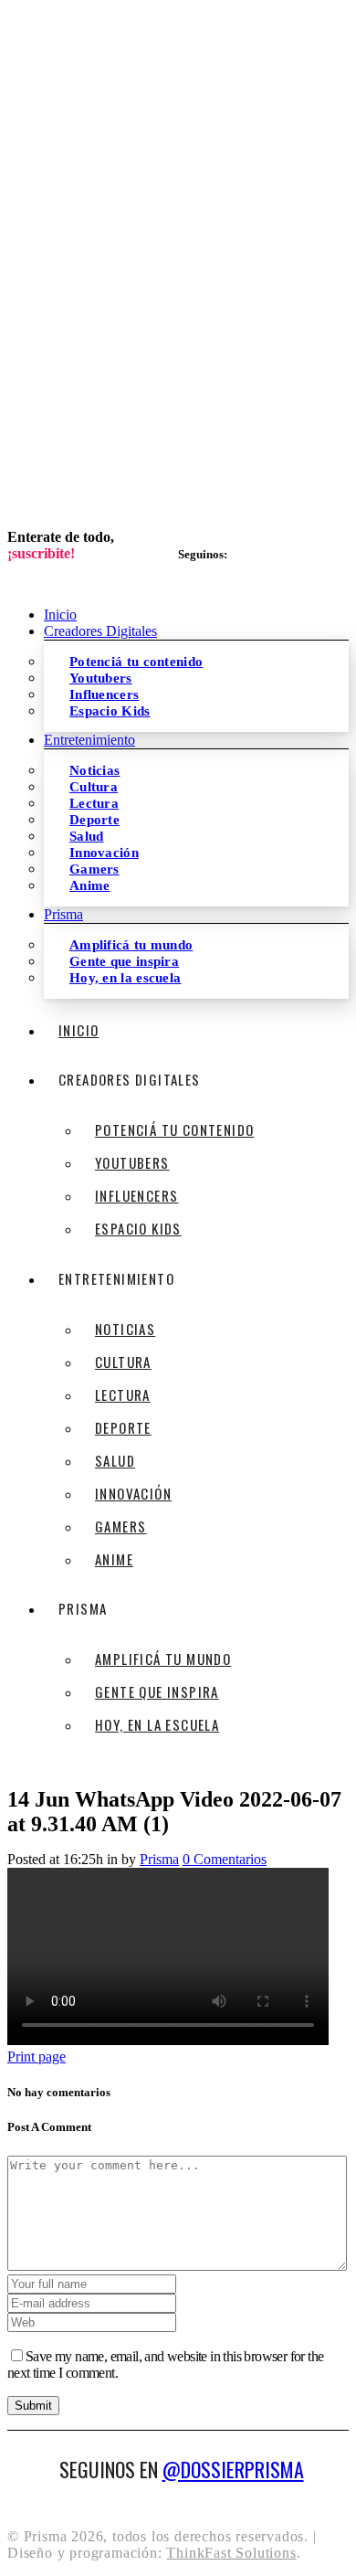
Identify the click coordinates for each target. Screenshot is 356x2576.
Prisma (159, 1859)
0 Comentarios (225, 1859)
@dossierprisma (233, 2469)
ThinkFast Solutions (231, 2553)
